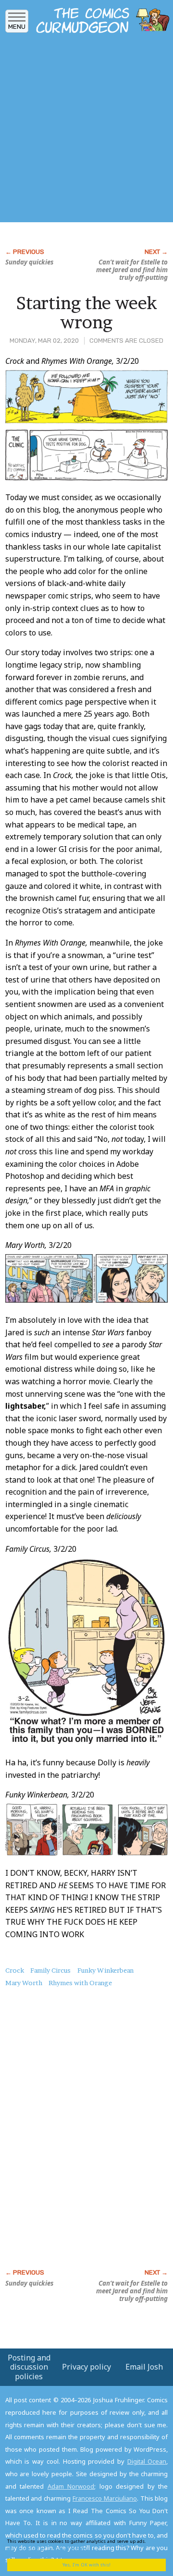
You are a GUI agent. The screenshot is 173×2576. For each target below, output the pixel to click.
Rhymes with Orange (80, 1983)
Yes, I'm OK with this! (86, 2565)
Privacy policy (86, 2367)
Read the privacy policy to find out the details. (83, 2545)
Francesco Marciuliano (105, 2498)
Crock (15, 1970)
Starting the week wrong (87, 312)
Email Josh (144, 2367)
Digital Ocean (147, 2461)
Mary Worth (24, 1983)
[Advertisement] (86, 131)
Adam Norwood (71, 2486)
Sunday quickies (29, 262)
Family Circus (50, 1970)
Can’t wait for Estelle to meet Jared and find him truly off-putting (132, 270)
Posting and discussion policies (29, 2367)
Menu (17, 27)
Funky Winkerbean (105, 1970)
